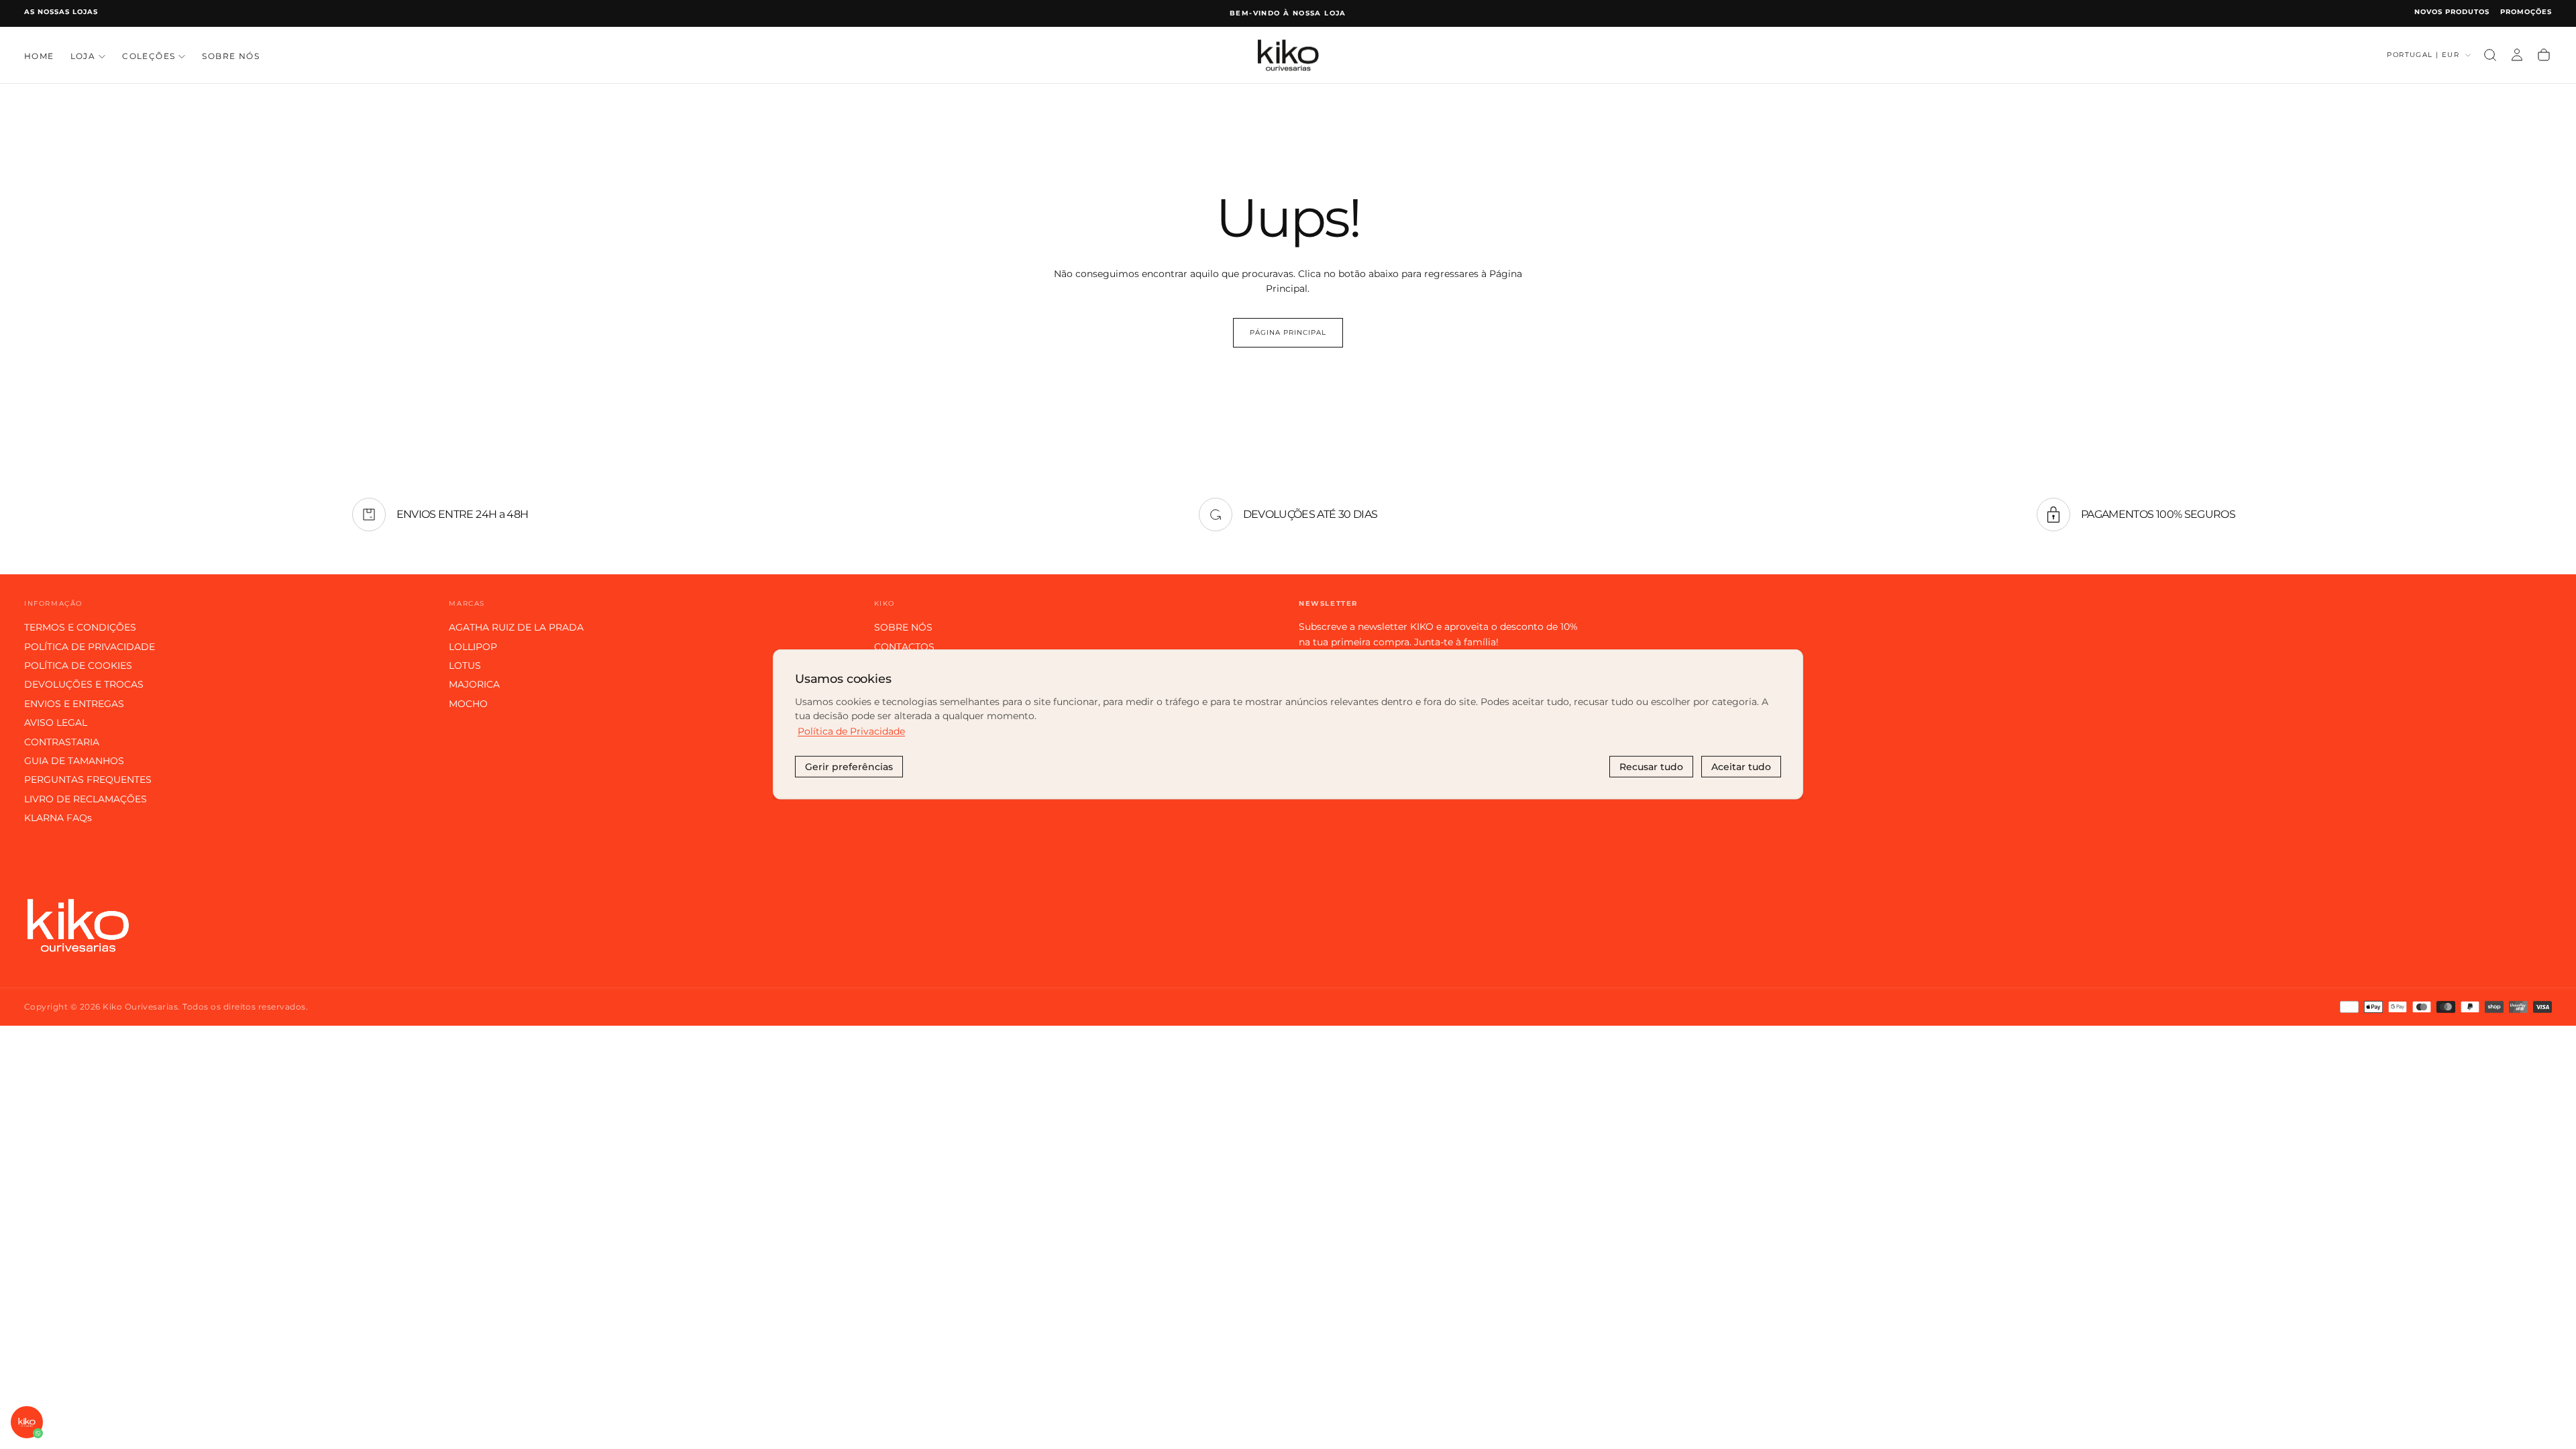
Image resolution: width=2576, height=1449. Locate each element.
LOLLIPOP (473, 647)
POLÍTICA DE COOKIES (78, 665)
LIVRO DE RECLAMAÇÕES (86, 799)
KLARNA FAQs (58, 818)
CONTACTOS (904, 647)
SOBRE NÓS (231, 56)
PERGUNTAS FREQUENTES (88, 780)
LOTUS (465, 665)
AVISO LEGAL (56, 722)
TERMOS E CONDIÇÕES (80, 627)
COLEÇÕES (149, 56)
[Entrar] (2517, 55)
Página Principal (1288, 332)
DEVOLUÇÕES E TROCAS (84, 684)
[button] (2490, 55)
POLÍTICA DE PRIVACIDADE (90, 647)
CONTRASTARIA (62, 742)
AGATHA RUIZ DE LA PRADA (516, 627)
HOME (39, 56)
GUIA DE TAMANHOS (74, 761)
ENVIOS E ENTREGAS (74, 704)
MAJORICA (474, 684)
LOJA (83, 56)
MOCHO (468, 704)
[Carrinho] (2544, 55)
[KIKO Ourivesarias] (78, 925)
